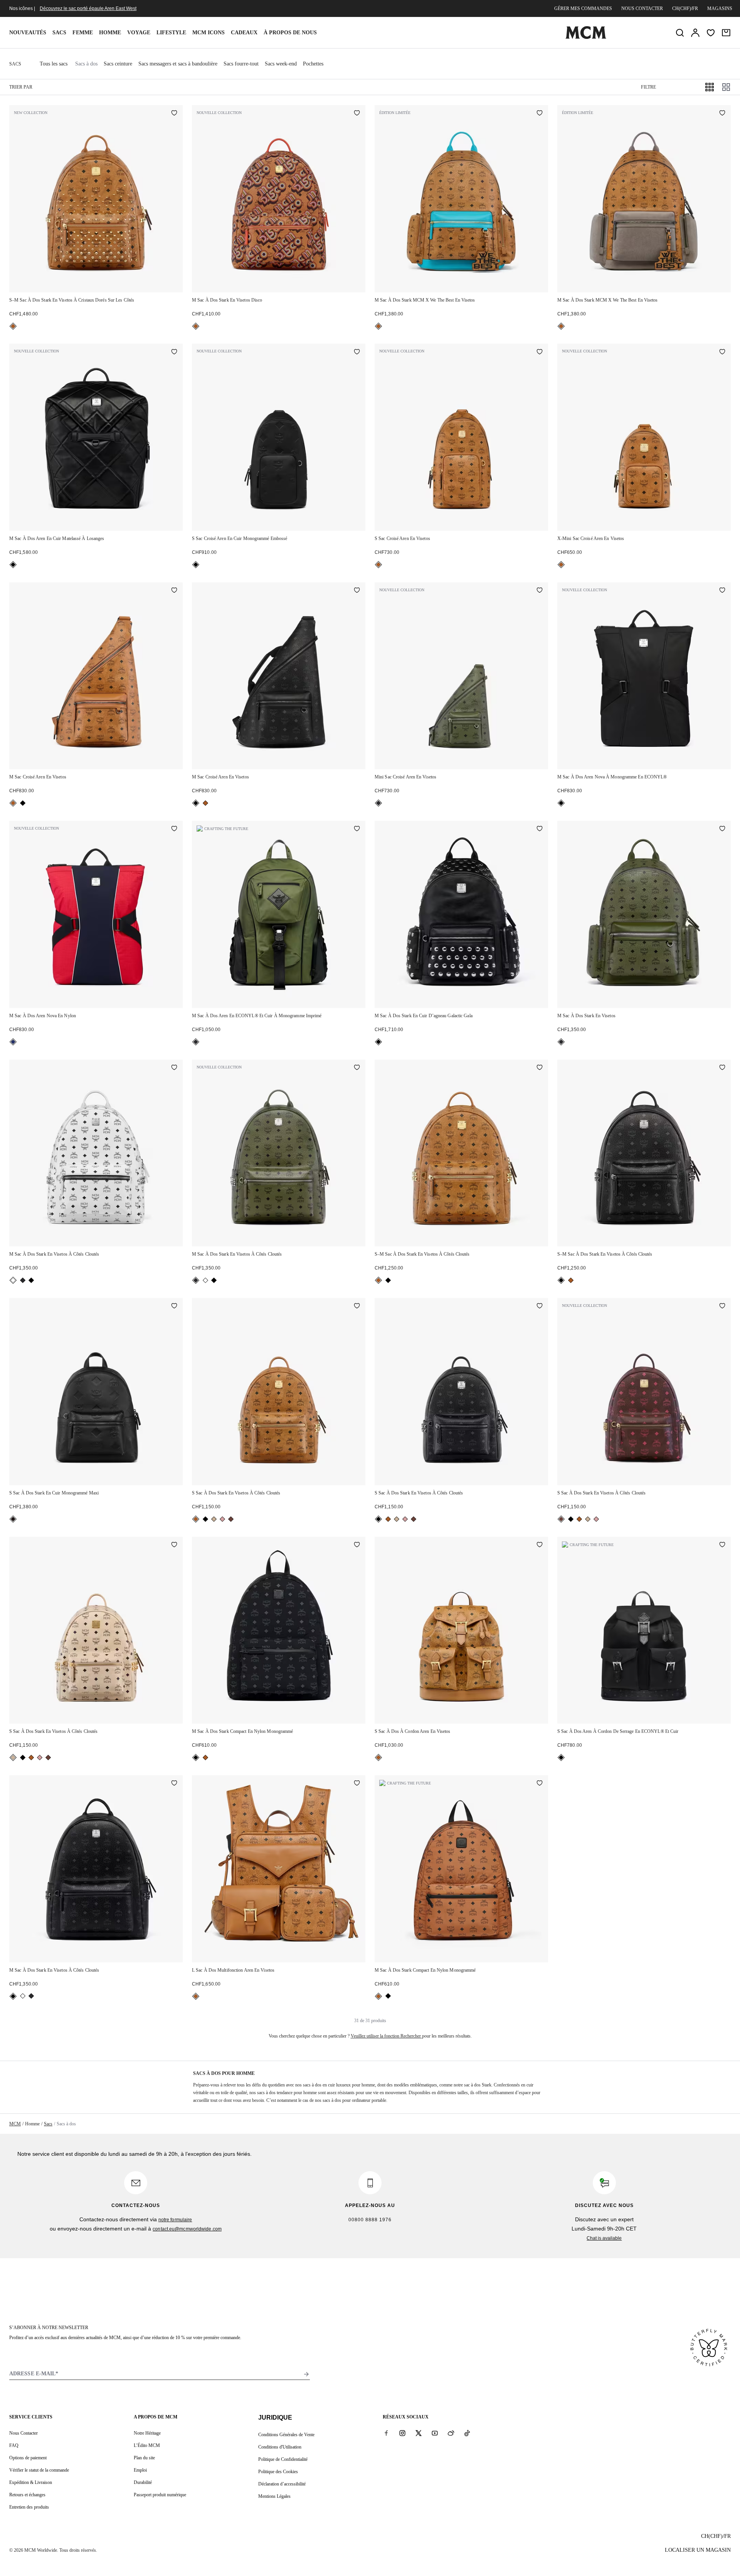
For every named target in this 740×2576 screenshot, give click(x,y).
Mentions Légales (274, 2496)
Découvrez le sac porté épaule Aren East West (88, 8)
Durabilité (143, 2482)
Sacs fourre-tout (241, 64)
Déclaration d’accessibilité (282, 2484)
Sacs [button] (59, 33)
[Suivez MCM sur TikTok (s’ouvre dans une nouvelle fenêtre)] (467, 2433)
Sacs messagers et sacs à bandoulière (178, 64)
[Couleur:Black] (13, 565)
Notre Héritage (147, 2433)
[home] (586, 37)
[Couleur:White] (13, 1280)
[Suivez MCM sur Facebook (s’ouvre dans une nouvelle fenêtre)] (386, 2433)
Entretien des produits (29, 2507)
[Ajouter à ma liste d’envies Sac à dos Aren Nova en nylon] (174, 829)
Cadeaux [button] (244, 33)
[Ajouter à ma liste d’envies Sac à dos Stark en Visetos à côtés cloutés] (174, 1068)
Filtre (648, 87)
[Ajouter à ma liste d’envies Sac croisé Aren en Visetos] (540, 352)
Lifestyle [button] (171, 33)
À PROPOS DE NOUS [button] (290, 33)
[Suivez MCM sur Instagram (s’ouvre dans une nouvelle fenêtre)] (402, 2433)
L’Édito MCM (147, 2445)
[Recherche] (680, 33)
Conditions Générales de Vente (286, 2435)
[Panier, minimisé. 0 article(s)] (726, 33)
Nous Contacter (24, 2433)
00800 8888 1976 (370, 2220)
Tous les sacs (54, 64)
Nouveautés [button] (28, 33)
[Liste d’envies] (711, 33)
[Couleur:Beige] (214, 1519)
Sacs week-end (281, 64)
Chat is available (604, 2238)
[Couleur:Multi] (13, 1042)
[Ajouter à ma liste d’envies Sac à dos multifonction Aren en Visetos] (357, 1784)
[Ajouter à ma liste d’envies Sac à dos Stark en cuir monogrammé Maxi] (174, 1306)
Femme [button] (83, 33)
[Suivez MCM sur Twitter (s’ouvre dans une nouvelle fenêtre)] (419, 2433)
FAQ (14, 2445)
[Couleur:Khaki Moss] (378, 803)
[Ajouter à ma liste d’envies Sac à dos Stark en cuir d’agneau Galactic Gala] (540, 829)
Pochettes (313, 64)
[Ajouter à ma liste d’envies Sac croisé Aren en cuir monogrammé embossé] (357, 352)
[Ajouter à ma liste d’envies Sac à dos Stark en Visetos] (722, 829)
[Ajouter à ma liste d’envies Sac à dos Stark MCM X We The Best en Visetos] (540, 114)
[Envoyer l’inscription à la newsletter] (306, 2374)
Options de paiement (28, 2458)
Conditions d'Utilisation (280, 2447)
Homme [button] (110, 33)
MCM (15, 2124)
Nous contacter (642, 8)
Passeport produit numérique (160, 2495)
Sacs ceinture (118, 64)
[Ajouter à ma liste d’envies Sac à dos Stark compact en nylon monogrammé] (357, 1545)
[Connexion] (695, 33)
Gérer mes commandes (583, 8)
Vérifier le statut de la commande (39, 2470)
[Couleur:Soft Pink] (222, 1519)
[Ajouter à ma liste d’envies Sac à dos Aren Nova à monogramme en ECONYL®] (722, 591)
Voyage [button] (139, 33)
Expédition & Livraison (31, 2482)
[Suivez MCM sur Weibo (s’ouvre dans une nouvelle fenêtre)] (451, 2433)
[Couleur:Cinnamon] (231, 1519)
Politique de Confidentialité (283, 2459)
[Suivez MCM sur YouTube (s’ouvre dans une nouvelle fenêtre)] (435, 2433)
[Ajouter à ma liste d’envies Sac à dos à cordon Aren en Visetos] (540, 1545)
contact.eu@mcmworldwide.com (187, 2229)
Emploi (140, 2470)
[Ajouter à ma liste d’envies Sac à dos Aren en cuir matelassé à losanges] (174, 352)
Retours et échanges (27, 2495)
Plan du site (144, 2458)
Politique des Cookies (278, 2472)
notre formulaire (175, 2220)
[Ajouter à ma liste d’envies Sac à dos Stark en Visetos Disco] (357, 114)
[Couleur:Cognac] (13, 326)
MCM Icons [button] (209, 33)
